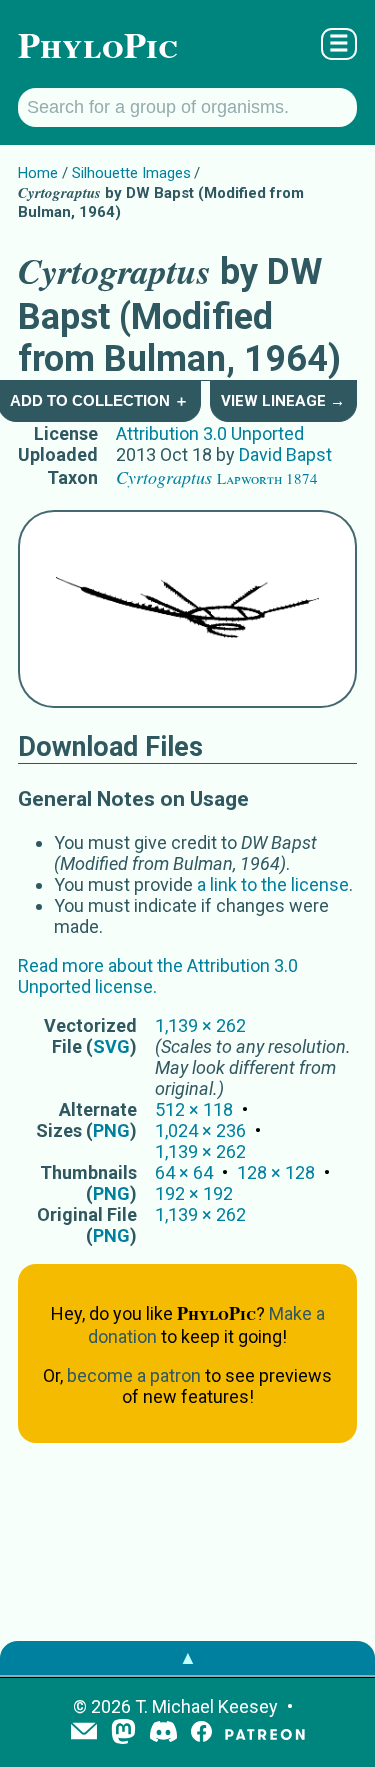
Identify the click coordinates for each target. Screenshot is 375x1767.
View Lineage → (283, 401)
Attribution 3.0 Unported (210, 433)
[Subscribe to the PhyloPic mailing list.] (84, 1733)
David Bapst (285, 454)
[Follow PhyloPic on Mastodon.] (123, 1733)
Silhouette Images (131, 173)
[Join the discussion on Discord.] (164, 1733)
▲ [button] (188, 1657)
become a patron (134, 1375)
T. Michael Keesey (206, 1706)
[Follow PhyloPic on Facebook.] (201, 1733)
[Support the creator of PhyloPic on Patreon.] (265, 1733)
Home (38, 173)
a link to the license (273, 884)
